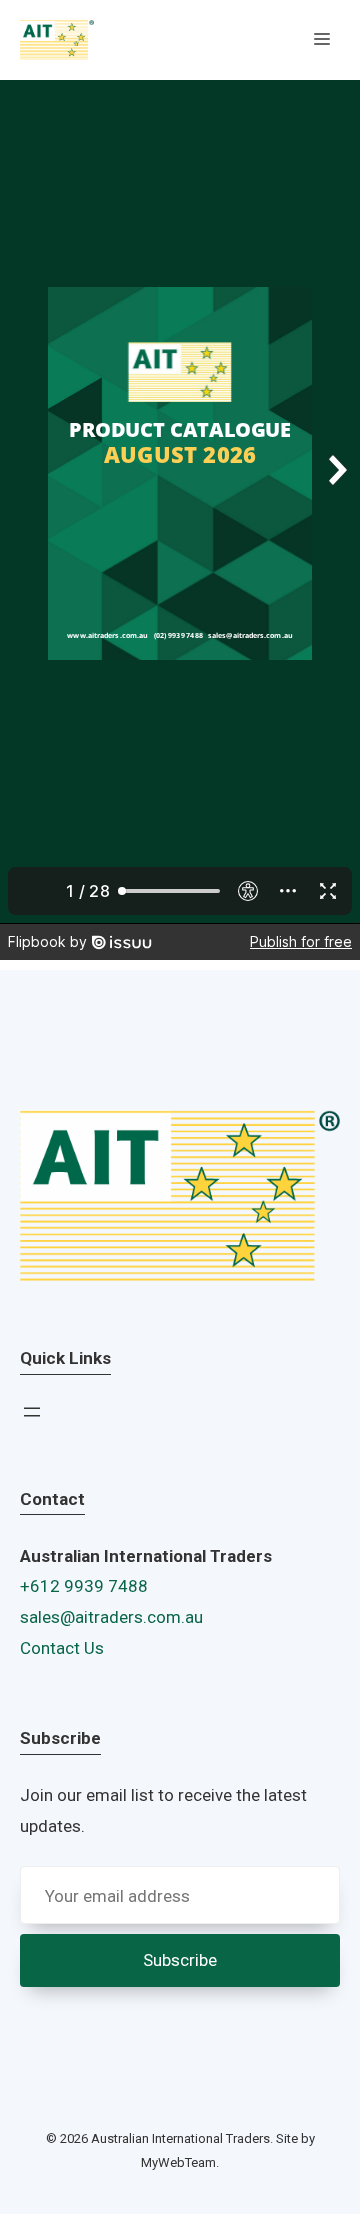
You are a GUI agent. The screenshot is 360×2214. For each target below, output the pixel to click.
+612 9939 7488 (84, 1586)
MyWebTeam (178, 2162)
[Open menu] (32, 1412)
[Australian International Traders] (57, 40)
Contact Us (62, 1648)
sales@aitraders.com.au (111, 1617)
